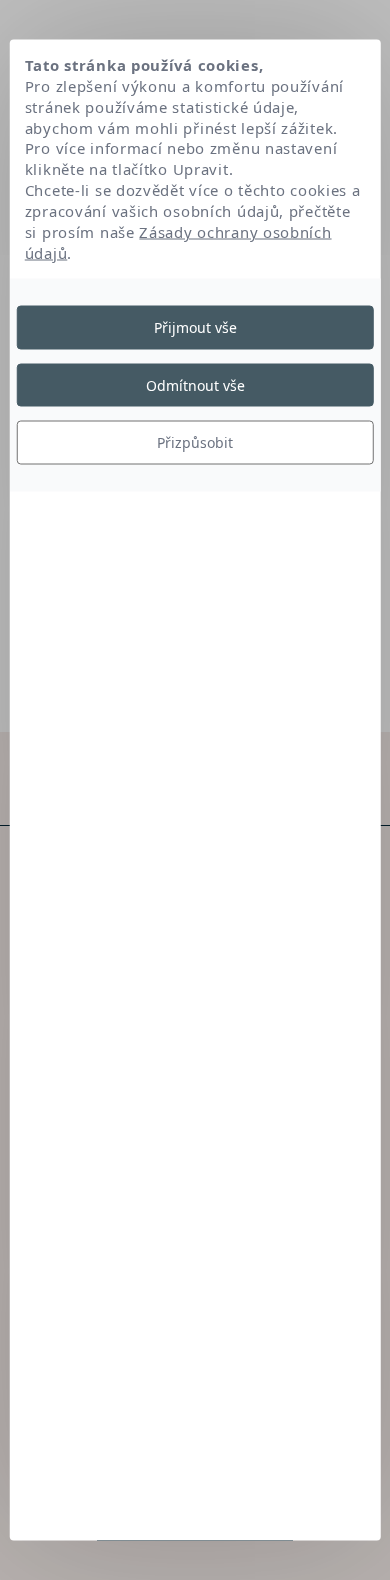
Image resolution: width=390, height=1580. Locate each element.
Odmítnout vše (195, 384)
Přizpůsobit (195, 442)
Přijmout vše (195, 327)
